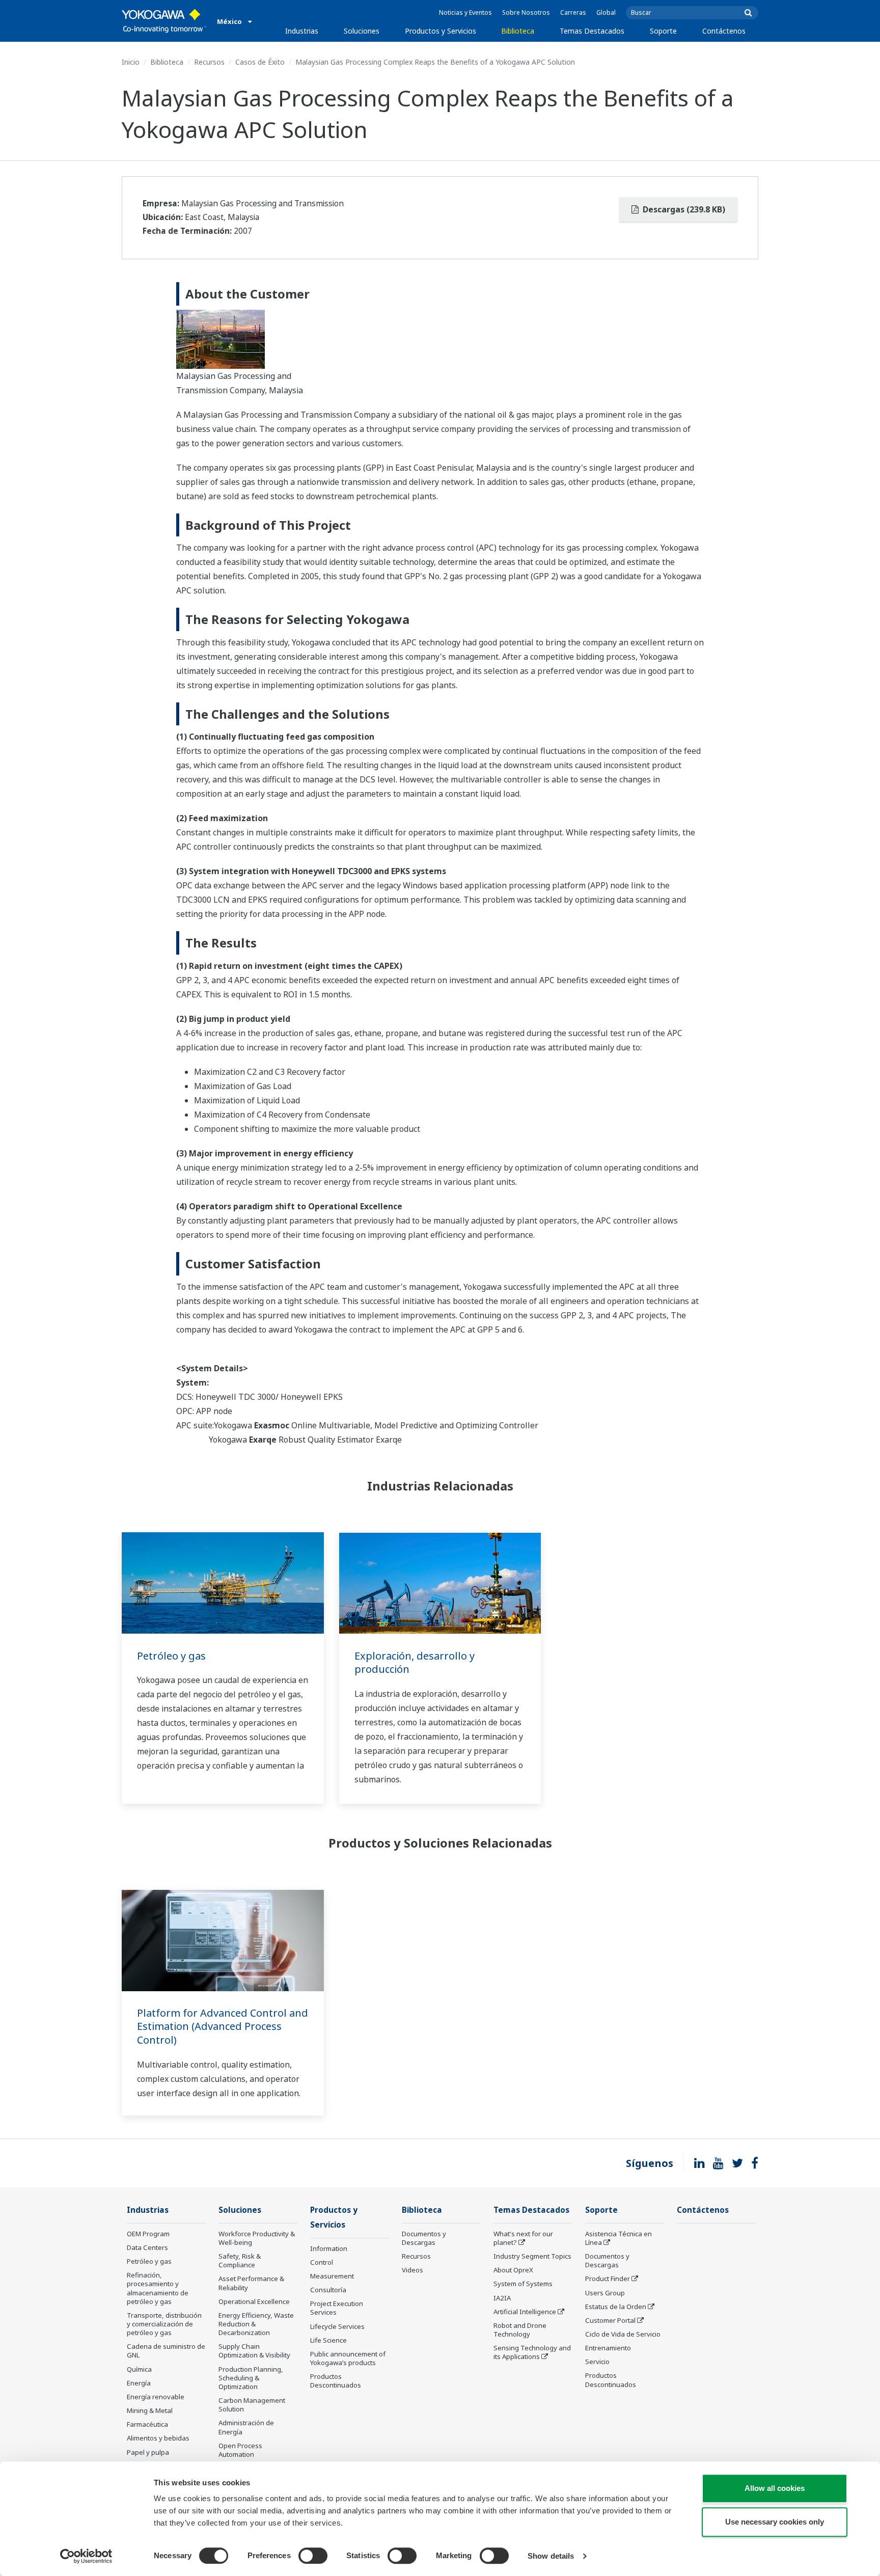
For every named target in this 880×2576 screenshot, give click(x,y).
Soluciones (362, 31)
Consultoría (328, 2290)
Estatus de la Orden (616, 2307)
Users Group (605, 2293)
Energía (139, 2383)
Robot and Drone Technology (520, 2330)
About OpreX (513, 2270)
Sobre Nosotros (526, 12)
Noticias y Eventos (465, 12)
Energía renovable (156, 2397)
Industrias (302, 31)
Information (329, 2248)
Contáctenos (724, 31)
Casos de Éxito (260, 62)
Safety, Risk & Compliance (240, 2260)
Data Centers (147, 2247)
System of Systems (523, 2284)
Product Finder (608, 2279)
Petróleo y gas (171, 1656)
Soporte (663, 31)
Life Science (328, 2340)
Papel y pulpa (148, 2452)
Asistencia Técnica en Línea (618, 2238)
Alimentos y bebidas (158, 2438)
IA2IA (502, 2298)
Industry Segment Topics (532, 2256)
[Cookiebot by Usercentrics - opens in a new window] (86, 2556)
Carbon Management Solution (252, 2405)
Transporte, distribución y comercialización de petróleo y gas (164, 2324)
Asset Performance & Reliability (251, 2283)
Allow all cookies (775, 2488)
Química (139, 2369)
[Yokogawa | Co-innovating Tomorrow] (164, 21)
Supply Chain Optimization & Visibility (254, 2351)
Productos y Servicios (441, 31)
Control (322, 2262)
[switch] (313, 2556)
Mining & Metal (150, 2410)
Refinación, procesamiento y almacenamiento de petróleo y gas (158, 2288)
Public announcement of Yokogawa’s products (348, 2358)
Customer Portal (610, 2320)
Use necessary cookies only (775, 2522)
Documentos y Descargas (424, 2238)
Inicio (131, 62)
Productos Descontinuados (336, 2381)
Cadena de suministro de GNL (166, 2351)
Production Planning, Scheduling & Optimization (251, 2378)
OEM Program (148, 2234)
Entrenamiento (608, 2348)
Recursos (209, 62)
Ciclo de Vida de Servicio (623, 2334)
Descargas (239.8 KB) (683, 209)
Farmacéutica (147, 2424)
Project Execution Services (337, 2308)
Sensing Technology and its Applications (532, 2352)
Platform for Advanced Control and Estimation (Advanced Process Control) (223, 2026)
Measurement (332, 2276)
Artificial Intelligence (525, 2312)
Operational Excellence (254, 2301)
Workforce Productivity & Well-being (257, 2238)
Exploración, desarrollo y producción (415, 1663)
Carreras (573, 12)
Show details (551, 2556)
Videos (413, 2270)
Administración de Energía (246, 2427)
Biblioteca (518, 31)
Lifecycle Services (337, 2326)
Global (606, 12)
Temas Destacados (592, 31)
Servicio (597, 2362)
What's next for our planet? (523, 2238)
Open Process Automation (240, 2450)
